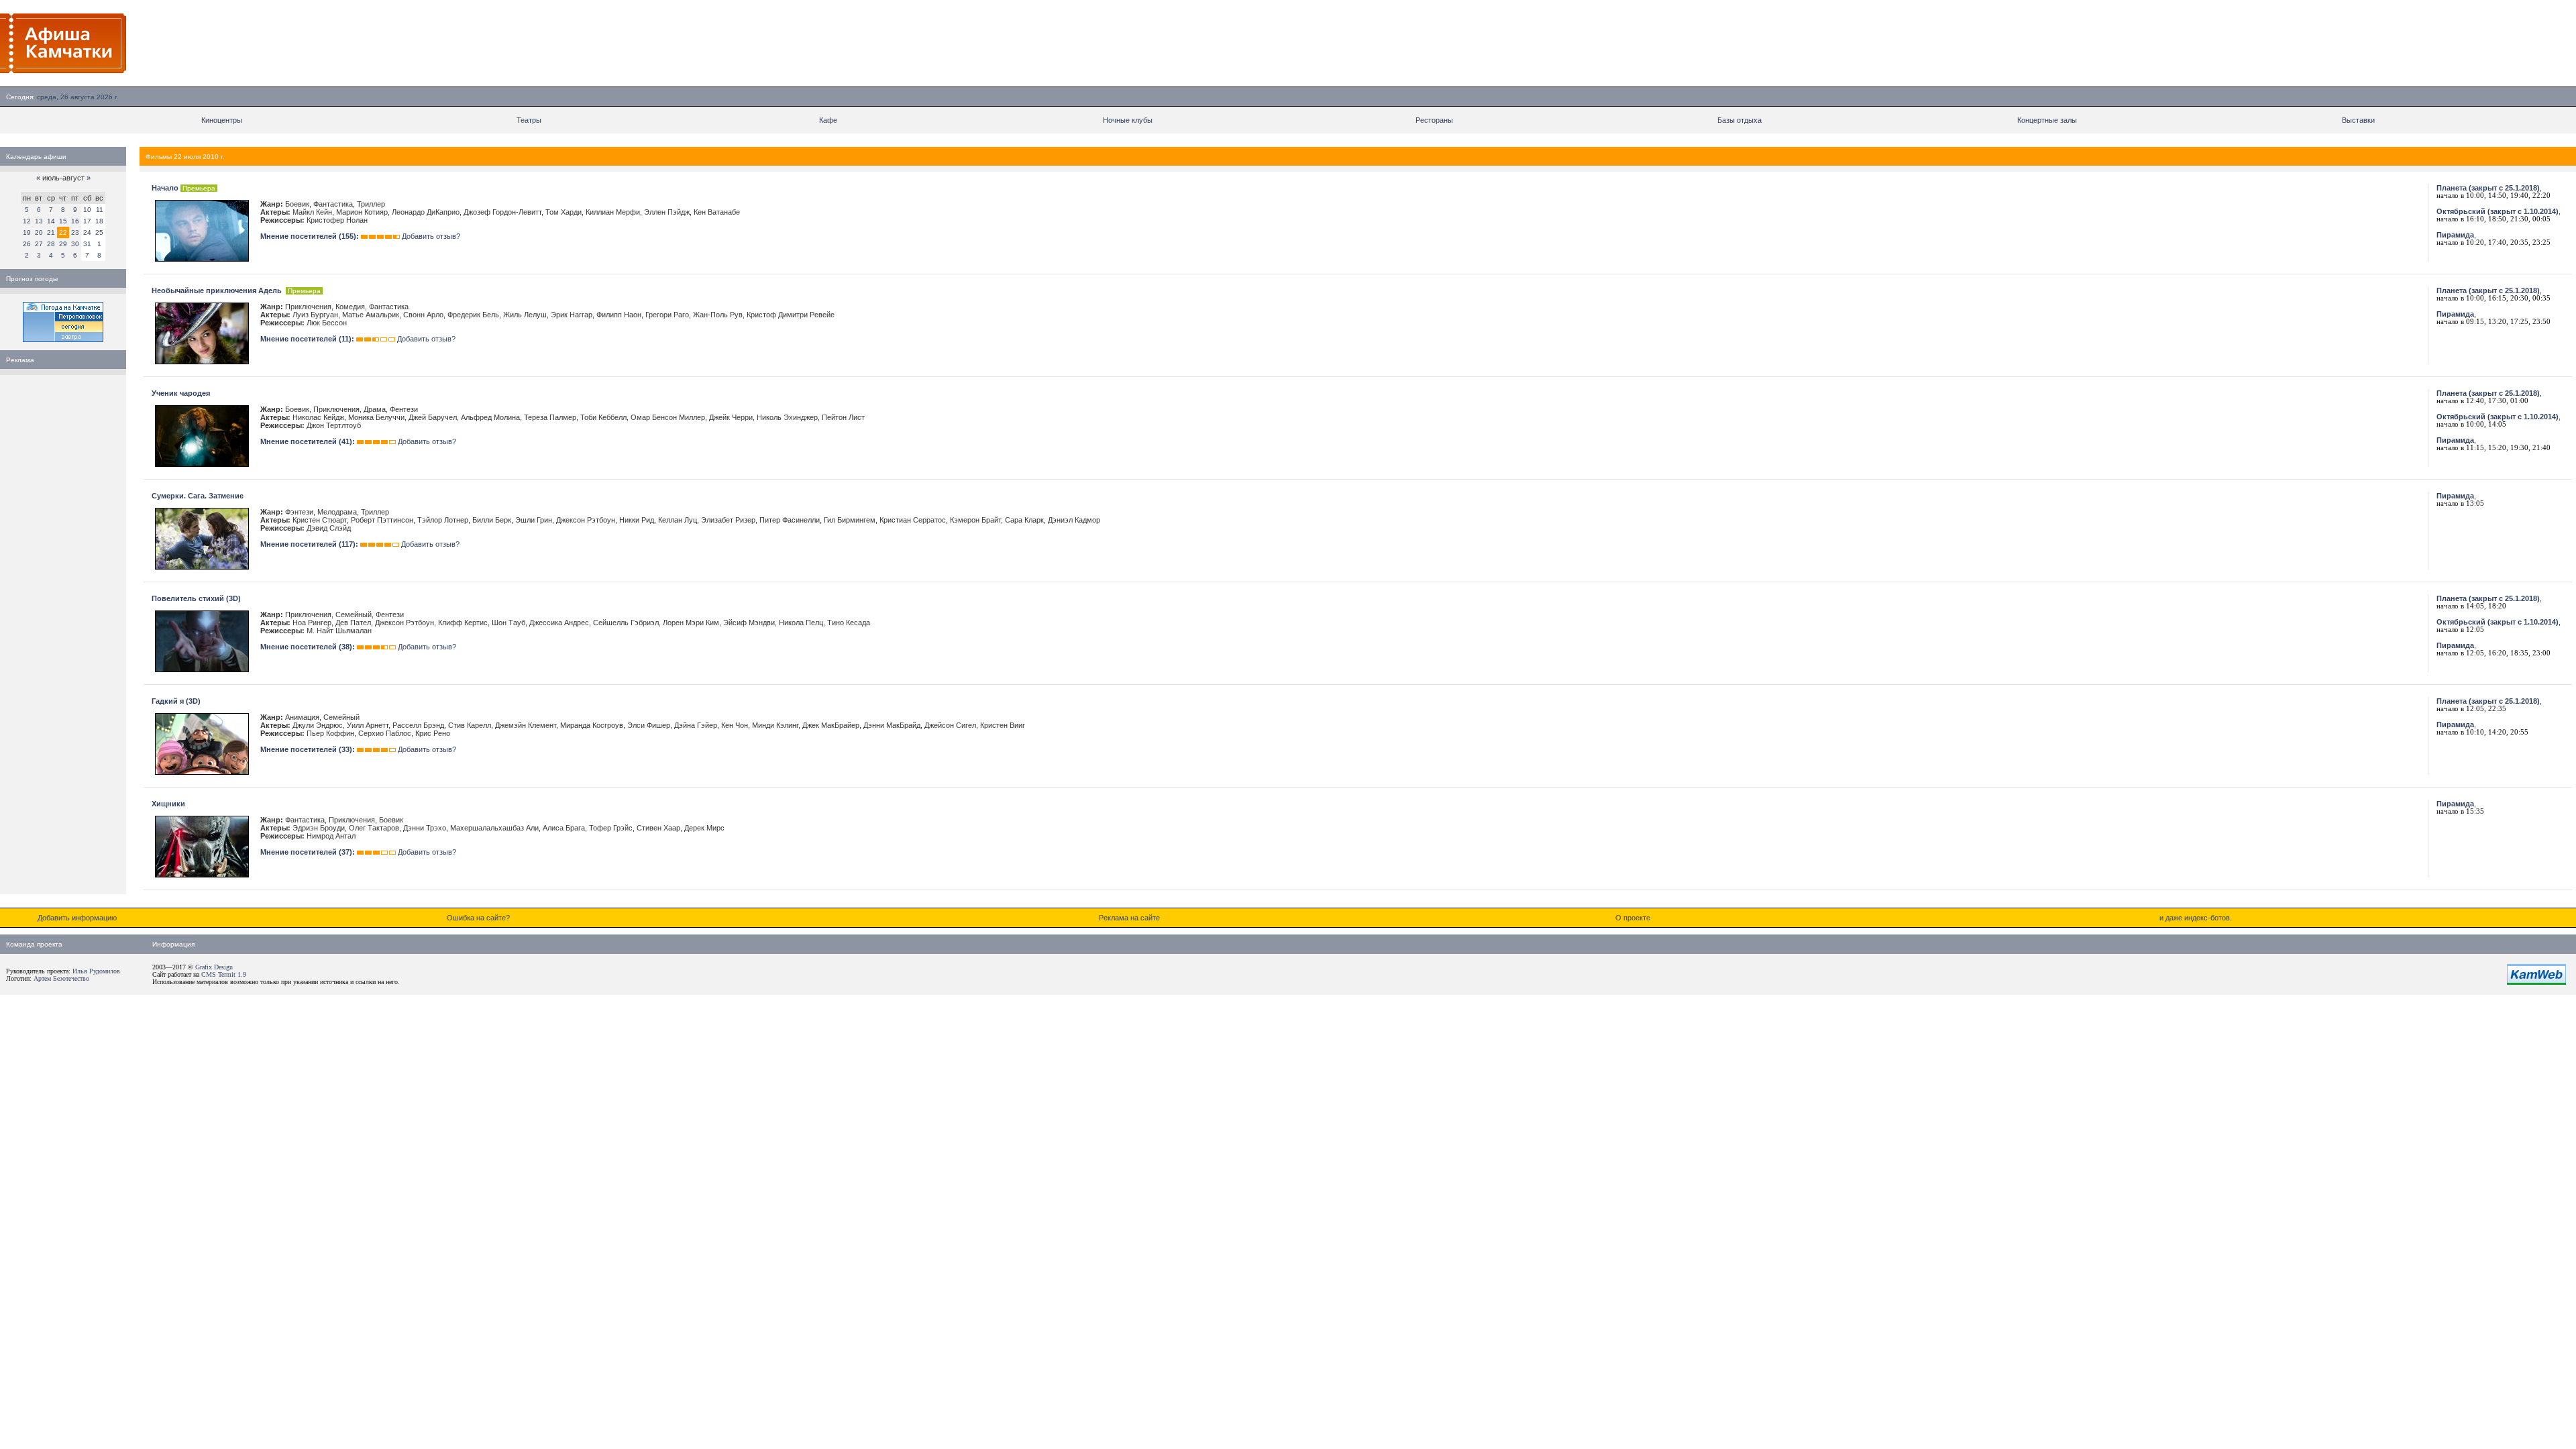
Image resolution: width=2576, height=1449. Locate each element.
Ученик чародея (181, 393)
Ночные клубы (1128, 120)
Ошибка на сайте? (478, 918)
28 (51, 244)
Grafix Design (214, 967)
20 (39, 232)
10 (87, 210)
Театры (529, 120)
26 (27, 244)
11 (100, 210)
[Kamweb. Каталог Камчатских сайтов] (2536, 982)
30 (75, 244)
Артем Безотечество (61, 978)
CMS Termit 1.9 (224, 974)
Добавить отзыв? (431, 236)
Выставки (2358, 120)
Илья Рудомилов (96, 971)
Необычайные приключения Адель (218, 290)
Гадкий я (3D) (176, 701)
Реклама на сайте (1129, 918)
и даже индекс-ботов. (2196, 918)
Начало (165, 188)
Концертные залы (2047, 120)
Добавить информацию (77, 918)
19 (27, 232)
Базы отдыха (1739, 120)
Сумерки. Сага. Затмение (198, 496)
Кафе (828, 120)
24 (87, 232)
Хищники (168, 804)
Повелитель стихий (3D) (196, 598)
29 (63, 244)
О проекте (1633, 918)
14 (51, 221)
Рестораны (1434, 120)
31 (87, 244)
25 (99, 232)
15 (63, 221)
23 (75, 232)
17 (87, 221)
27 (39, 244)
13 (39, 221)
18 (99, 221)
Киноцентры (222, 120)
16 (75, 221)
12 (27, 221)
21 (51, 232)
